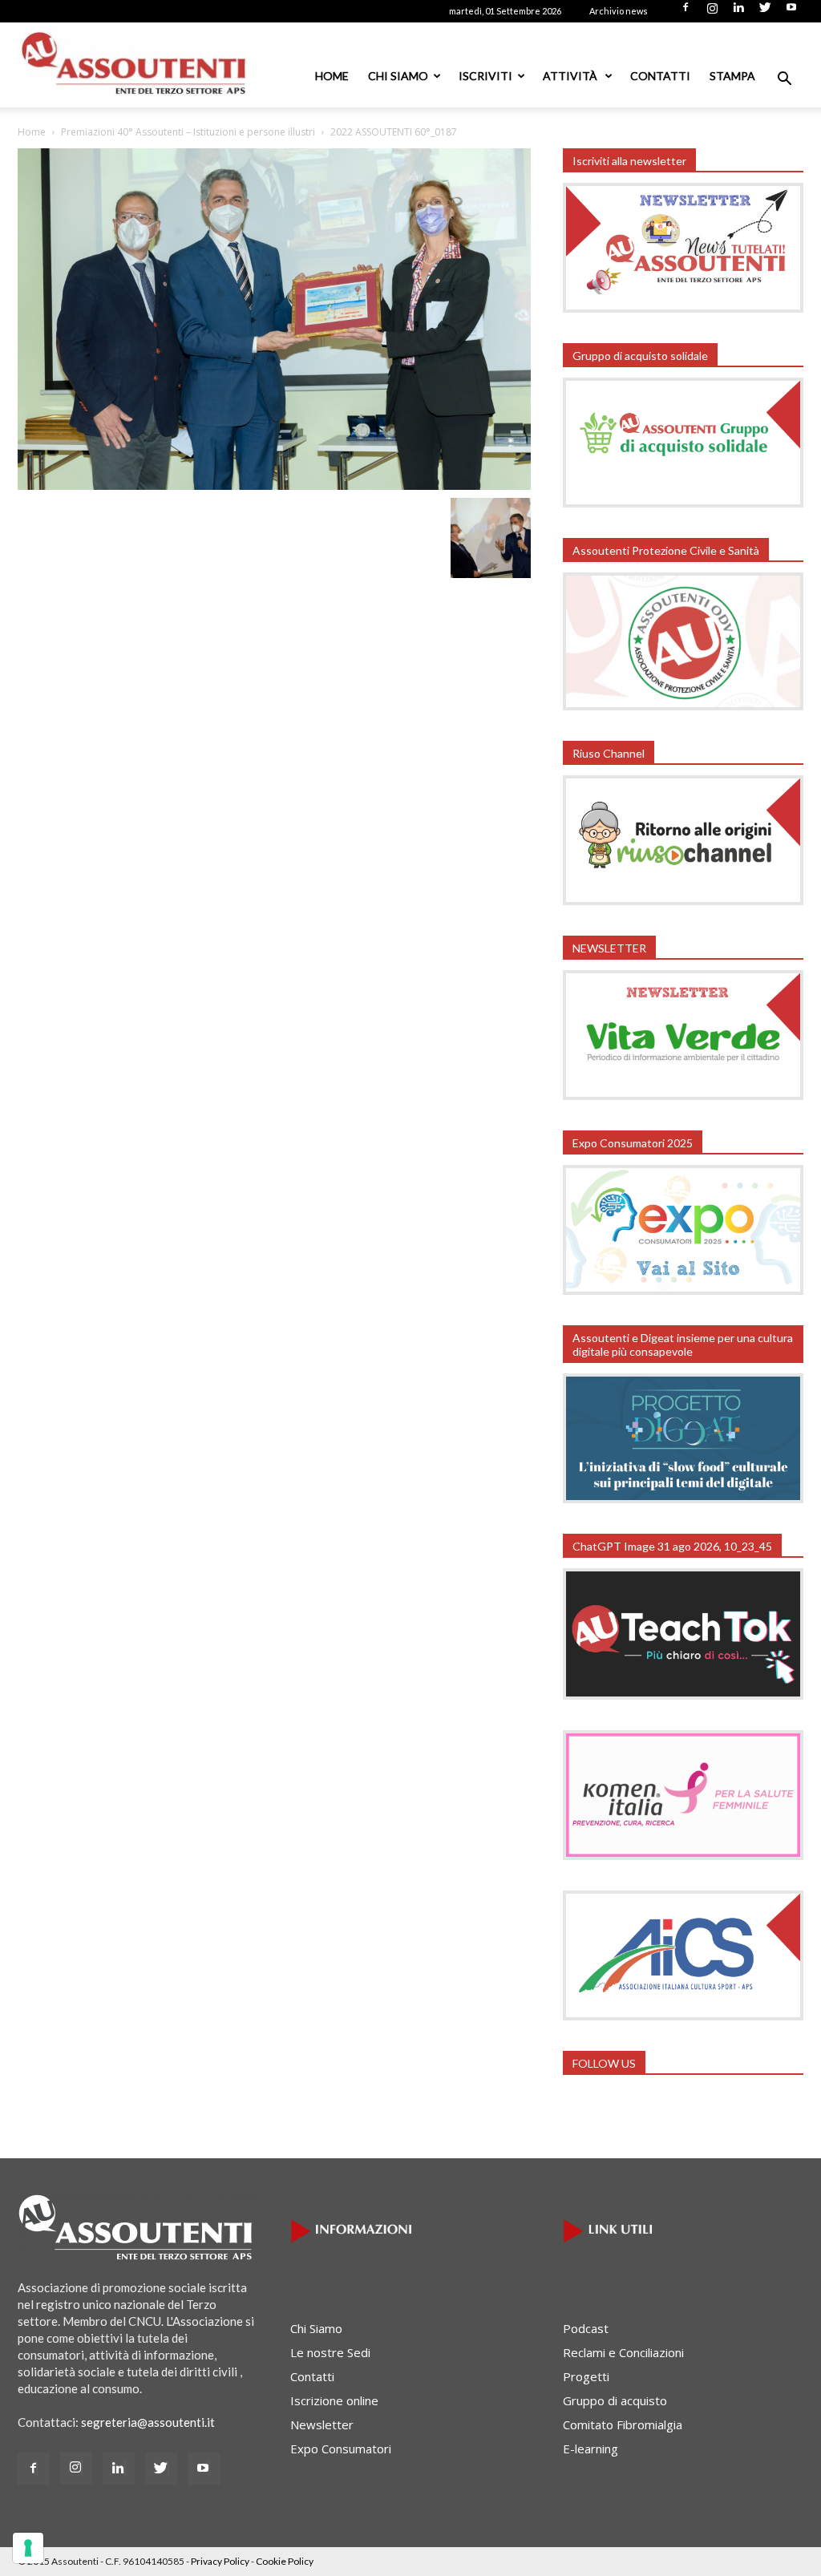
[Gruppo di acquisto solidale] (683, 503)
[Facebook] (686, 12)
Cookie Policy (285, 2561)
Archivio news (619, 11)
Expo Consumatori (341, 2449)
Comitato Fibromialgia (623, 2424)
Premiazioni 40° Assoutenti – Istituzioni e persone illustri (188, 132)
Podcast (586, 2328)
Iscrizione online (334, 2400)
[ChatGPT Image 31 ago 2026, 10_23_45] (683, 1695)
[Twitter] (765, 12)
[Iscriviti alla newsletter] (683, 308)
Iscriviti (485, 76)
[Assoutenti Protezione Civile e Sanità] (683, 706)
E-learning (590, 2449)
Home (332, 76)
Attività (571, 76)
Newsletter (322, 2424)
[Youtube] (791, 12)
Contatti (660, 76)
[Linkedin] (738, 12)
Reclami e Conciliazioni (623, 2352)
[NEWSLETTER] (683, 1095)
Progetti (586, 2376)
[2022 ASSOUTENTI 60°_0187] (274, 485)
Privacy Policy (220, 2561)
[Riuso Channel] (683, 900)
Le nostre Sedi (330, 2352)
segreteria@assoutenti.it (148, 2422)
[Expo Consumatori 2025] (683, 1290)
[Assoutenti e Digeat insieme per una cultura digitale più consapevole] (683, 1498)
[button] (784, 80)
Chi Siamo (398, 76)
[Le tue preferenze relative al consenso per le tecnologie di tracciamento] (28, 2548)
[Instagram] (712, 12)
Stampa (732, 76)
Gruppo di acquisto (615, 2400)
